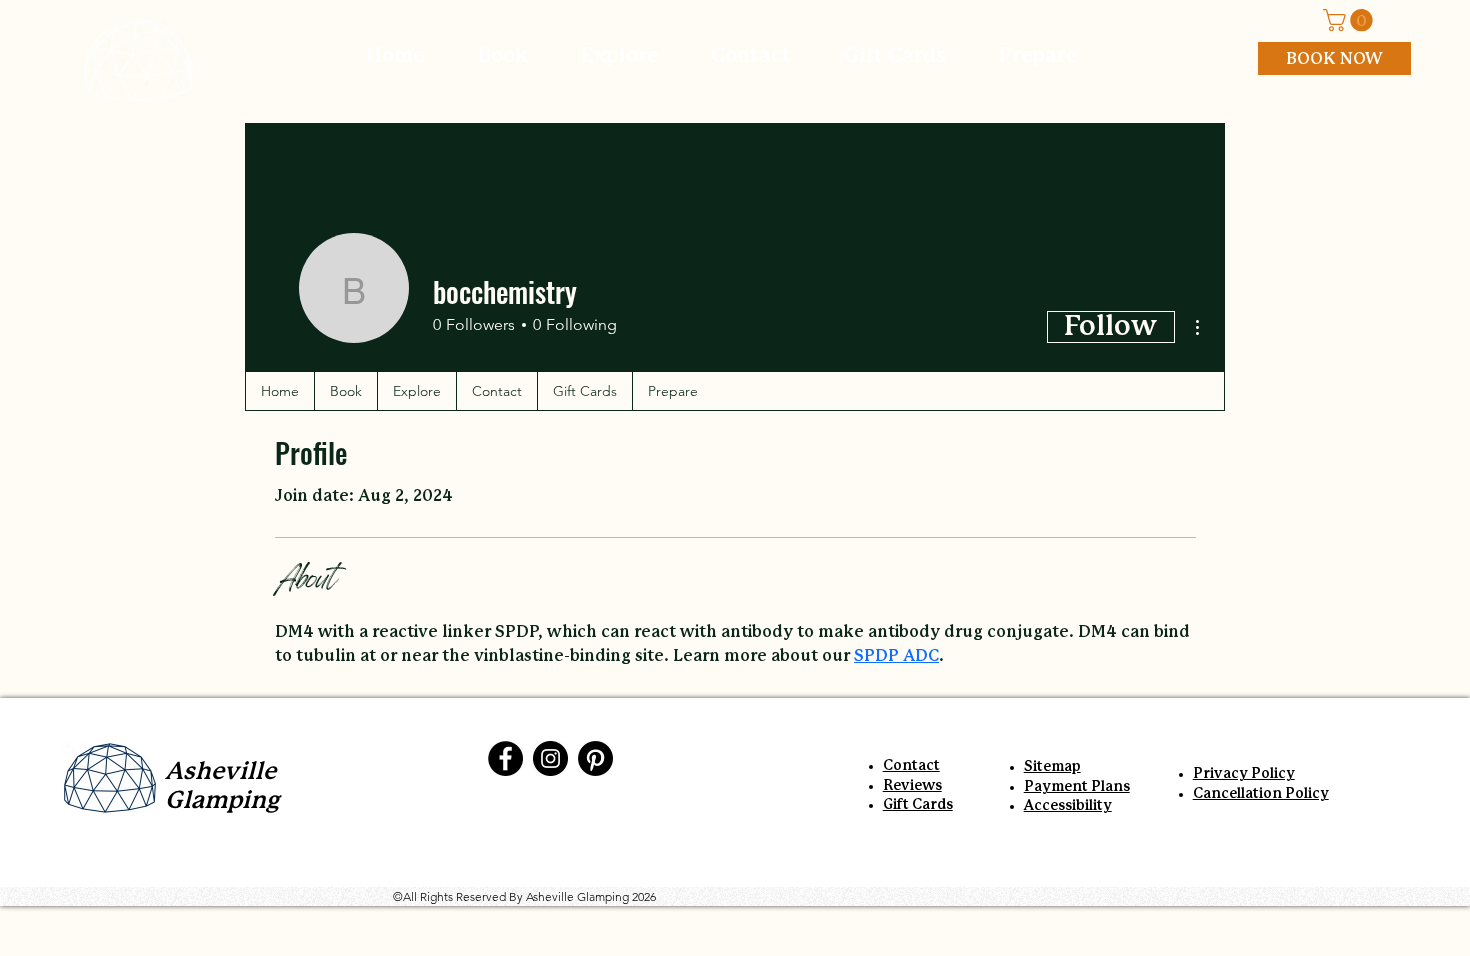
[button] (1350, 20)
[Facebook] (505, 758)
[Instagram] (550, 758)
